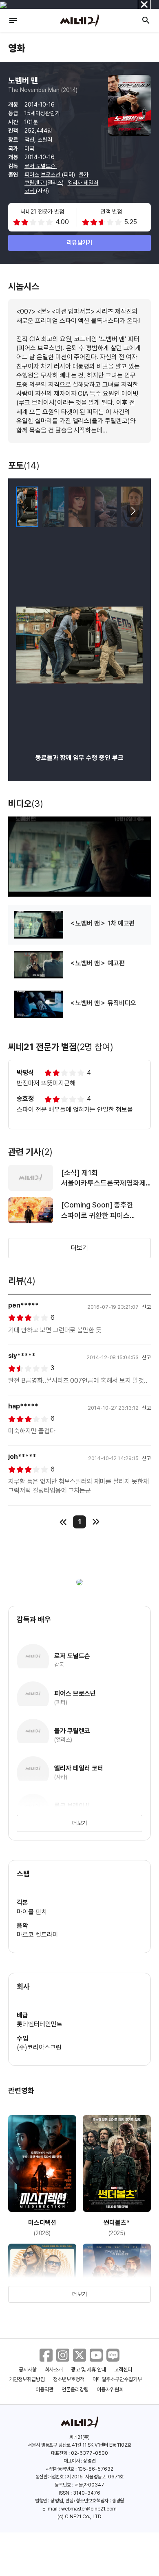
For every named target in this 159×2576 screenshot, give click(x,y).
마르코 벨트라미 (38, 1935)
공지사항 (28, 2370)
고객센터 (123, 2370)
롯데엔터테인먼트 (40, 2024)
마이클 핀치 (32, 1912)
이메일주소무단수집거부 (117, 2379)
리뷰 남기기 (80, 242)
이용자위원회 (110, 2389)
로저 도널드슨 (41, 166)
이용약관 (44, 2389)
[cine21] (79, 20)
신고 (146, 1307)
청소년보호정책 (69, 2379)
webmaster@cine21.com (89, 2509)
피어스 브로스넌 (43, 175)
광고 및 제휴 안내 (88, 2370)
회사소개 (54, 2370)
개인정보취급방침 (27, 2379)
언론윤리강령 (75, 2389)
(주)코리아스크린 (39, 2047)
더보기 (79, 1248)
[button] (133, 511)
